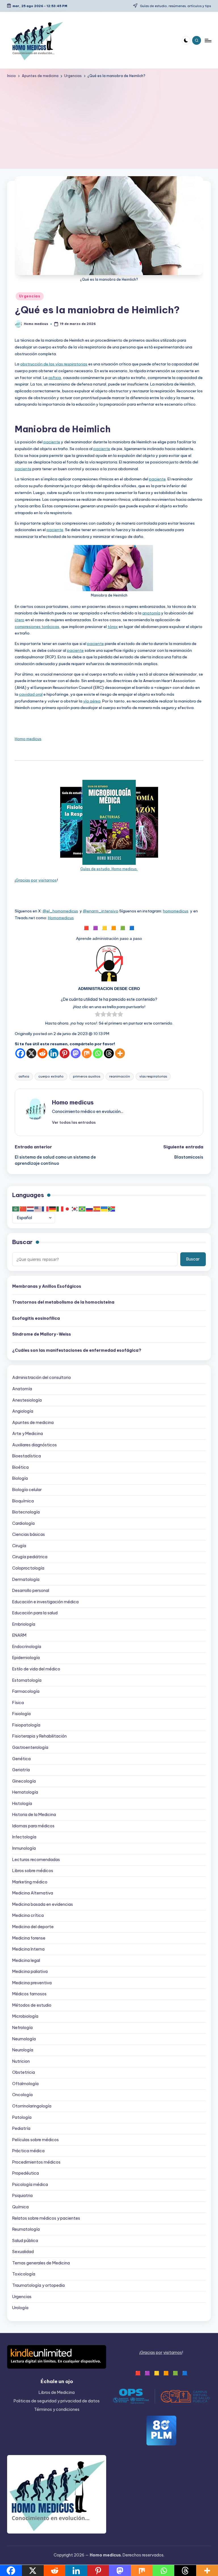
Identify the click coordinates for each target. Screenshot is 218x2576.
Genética (21, 1759)
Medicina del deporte (33, 1927)
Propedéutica (26, 2173)
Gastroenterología (30, 1747)
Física (18, 1703)
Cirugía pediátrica (30, 1557)
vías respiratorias (153, 1076)
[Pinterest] (65, 1053)
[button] (74, 1122)
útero (20, 620)
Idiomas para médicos (33, 1826)
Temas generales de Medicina (41, 2263)
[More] (120, 1053)
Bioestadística (27, 1456)
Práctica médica (28, 2151)
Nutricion (21, 2061)
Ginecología (24, 1781)
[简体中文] (23, 1209)
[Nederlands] (31, 1209)
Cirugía (19, 1546)
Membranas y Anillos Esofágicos (47, 1286)
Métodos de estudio (32, 2005)
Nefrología (22, 2028)
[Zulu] (112, 1209)
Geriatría (21, 1770)
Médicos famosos (29, 1994)
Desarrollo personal (31, 1591)
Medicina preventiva (32, 1983)
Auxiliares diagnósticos (34, 1445)
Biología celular (27, 1490)
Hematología (25, 1792)
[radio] (98, 1015)
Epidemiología (26, 1658)
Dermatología (26, 1579)
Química (20, 2207)
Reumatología (26, 2229)
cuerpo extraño (51, 1076)
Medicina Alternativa (33, 1893)
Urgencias (30, 296)
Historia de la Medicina (34, 1815)
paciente (52, 442)
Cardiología (23, 1523)
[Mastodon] (76, 1053)
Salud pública (25, 2241)
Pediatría (21, 2128)
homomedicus (176, 911)
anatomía (151, 613)
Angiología (23, 1411)
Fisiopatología (26, 1725)
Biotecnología (26, 1512)
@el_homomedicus (60, 911)
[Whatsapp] (98, 1053)
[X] (31, 1053)
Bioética (20, 1467)
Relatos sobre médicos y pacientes (46, 2218)
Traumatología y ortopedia (38, 2285)
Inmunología (24, 1848)
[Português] (82, 1209)
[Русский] (90, 1209)
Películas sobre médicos (35, 2140)
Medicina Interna (28, 1949)
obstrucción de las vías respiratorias (54, 364)
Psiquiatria (22, 2196)
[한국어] (75, 1209)
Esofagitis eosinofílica (36, 1318)
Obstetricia (24, 2072)
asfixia (55, 378)
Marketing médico (30, 1882)
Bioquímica (23, 1501)
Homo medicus (28, 739)
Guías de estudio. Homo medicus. (109, 869)
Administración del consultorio (42, 1378)
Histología (22, 1804)
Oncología (22, 2095)
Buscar (22, 1242)
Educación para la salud (35, 1613)
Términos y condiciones (57, 2409)
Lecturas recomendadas (36, 1860)
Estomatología (27, 1680)
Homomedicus (61, 918)
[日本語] (68, 1209)
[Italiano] (60, 1209)
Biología (20, 1478)
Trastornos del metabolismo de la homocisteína (63, 1302)
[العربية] (16, 1209)
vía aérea (92, 701)
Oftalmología (25, 2084)
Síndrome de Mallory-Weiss (42, 1334)
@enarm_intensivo (101, 911)
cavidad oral (31, 694)
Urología (20, 2308)
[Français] (45, 1209)
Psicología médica (30, 2185)
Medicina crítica (28, 1915)
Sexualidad (23, 2252)
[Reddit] (42, 1053)
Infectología (24, 1837)
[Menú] (208, 40)
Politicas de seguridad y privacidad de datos (57, 2401)
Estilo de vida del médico (36, 1669)
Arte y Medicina (28, 1434)
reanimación (120, 1076)
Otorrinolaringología (32, 2106)
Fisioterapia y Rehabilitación (39, 1736)
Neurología (23, 2050)
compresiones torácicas (37, 627)
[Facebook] (20, 1053)
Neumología (24, 2039)
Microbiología (25, 2016)
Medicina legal (26, 1960)
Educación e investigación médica (45, 1602)
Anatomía (22, 1389)
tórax (113, 627)
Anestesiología (27, 1400)
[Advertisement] (109, 122)
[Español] (97, 1209)
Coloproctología (28, 1568)
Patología (22, 2117)
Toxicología (24, 2274)
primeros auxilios (87, 1076)
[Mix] (87, 1053)
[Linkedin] (54, 1053)
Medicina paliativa (30, 1972)
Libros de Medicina (57, 2392)
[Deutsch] (53, 1209)
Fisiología (21, 1714)
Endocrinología (27, 1647)
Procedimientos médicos (36, 2162)
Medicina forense (29, 1938)
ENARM (19, 1635)
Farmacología (26, 1691)
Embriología (24, 1624)
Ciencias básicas (29, 1534)
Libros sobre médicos (33, 1871)
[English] (38, 1209)
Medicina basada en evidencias (43, 1904)
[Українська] (104, 1209)
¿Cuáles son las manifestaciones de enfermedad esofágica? (77, 1350)
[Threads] (109, 1053)
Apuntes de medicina (33, 1423)
